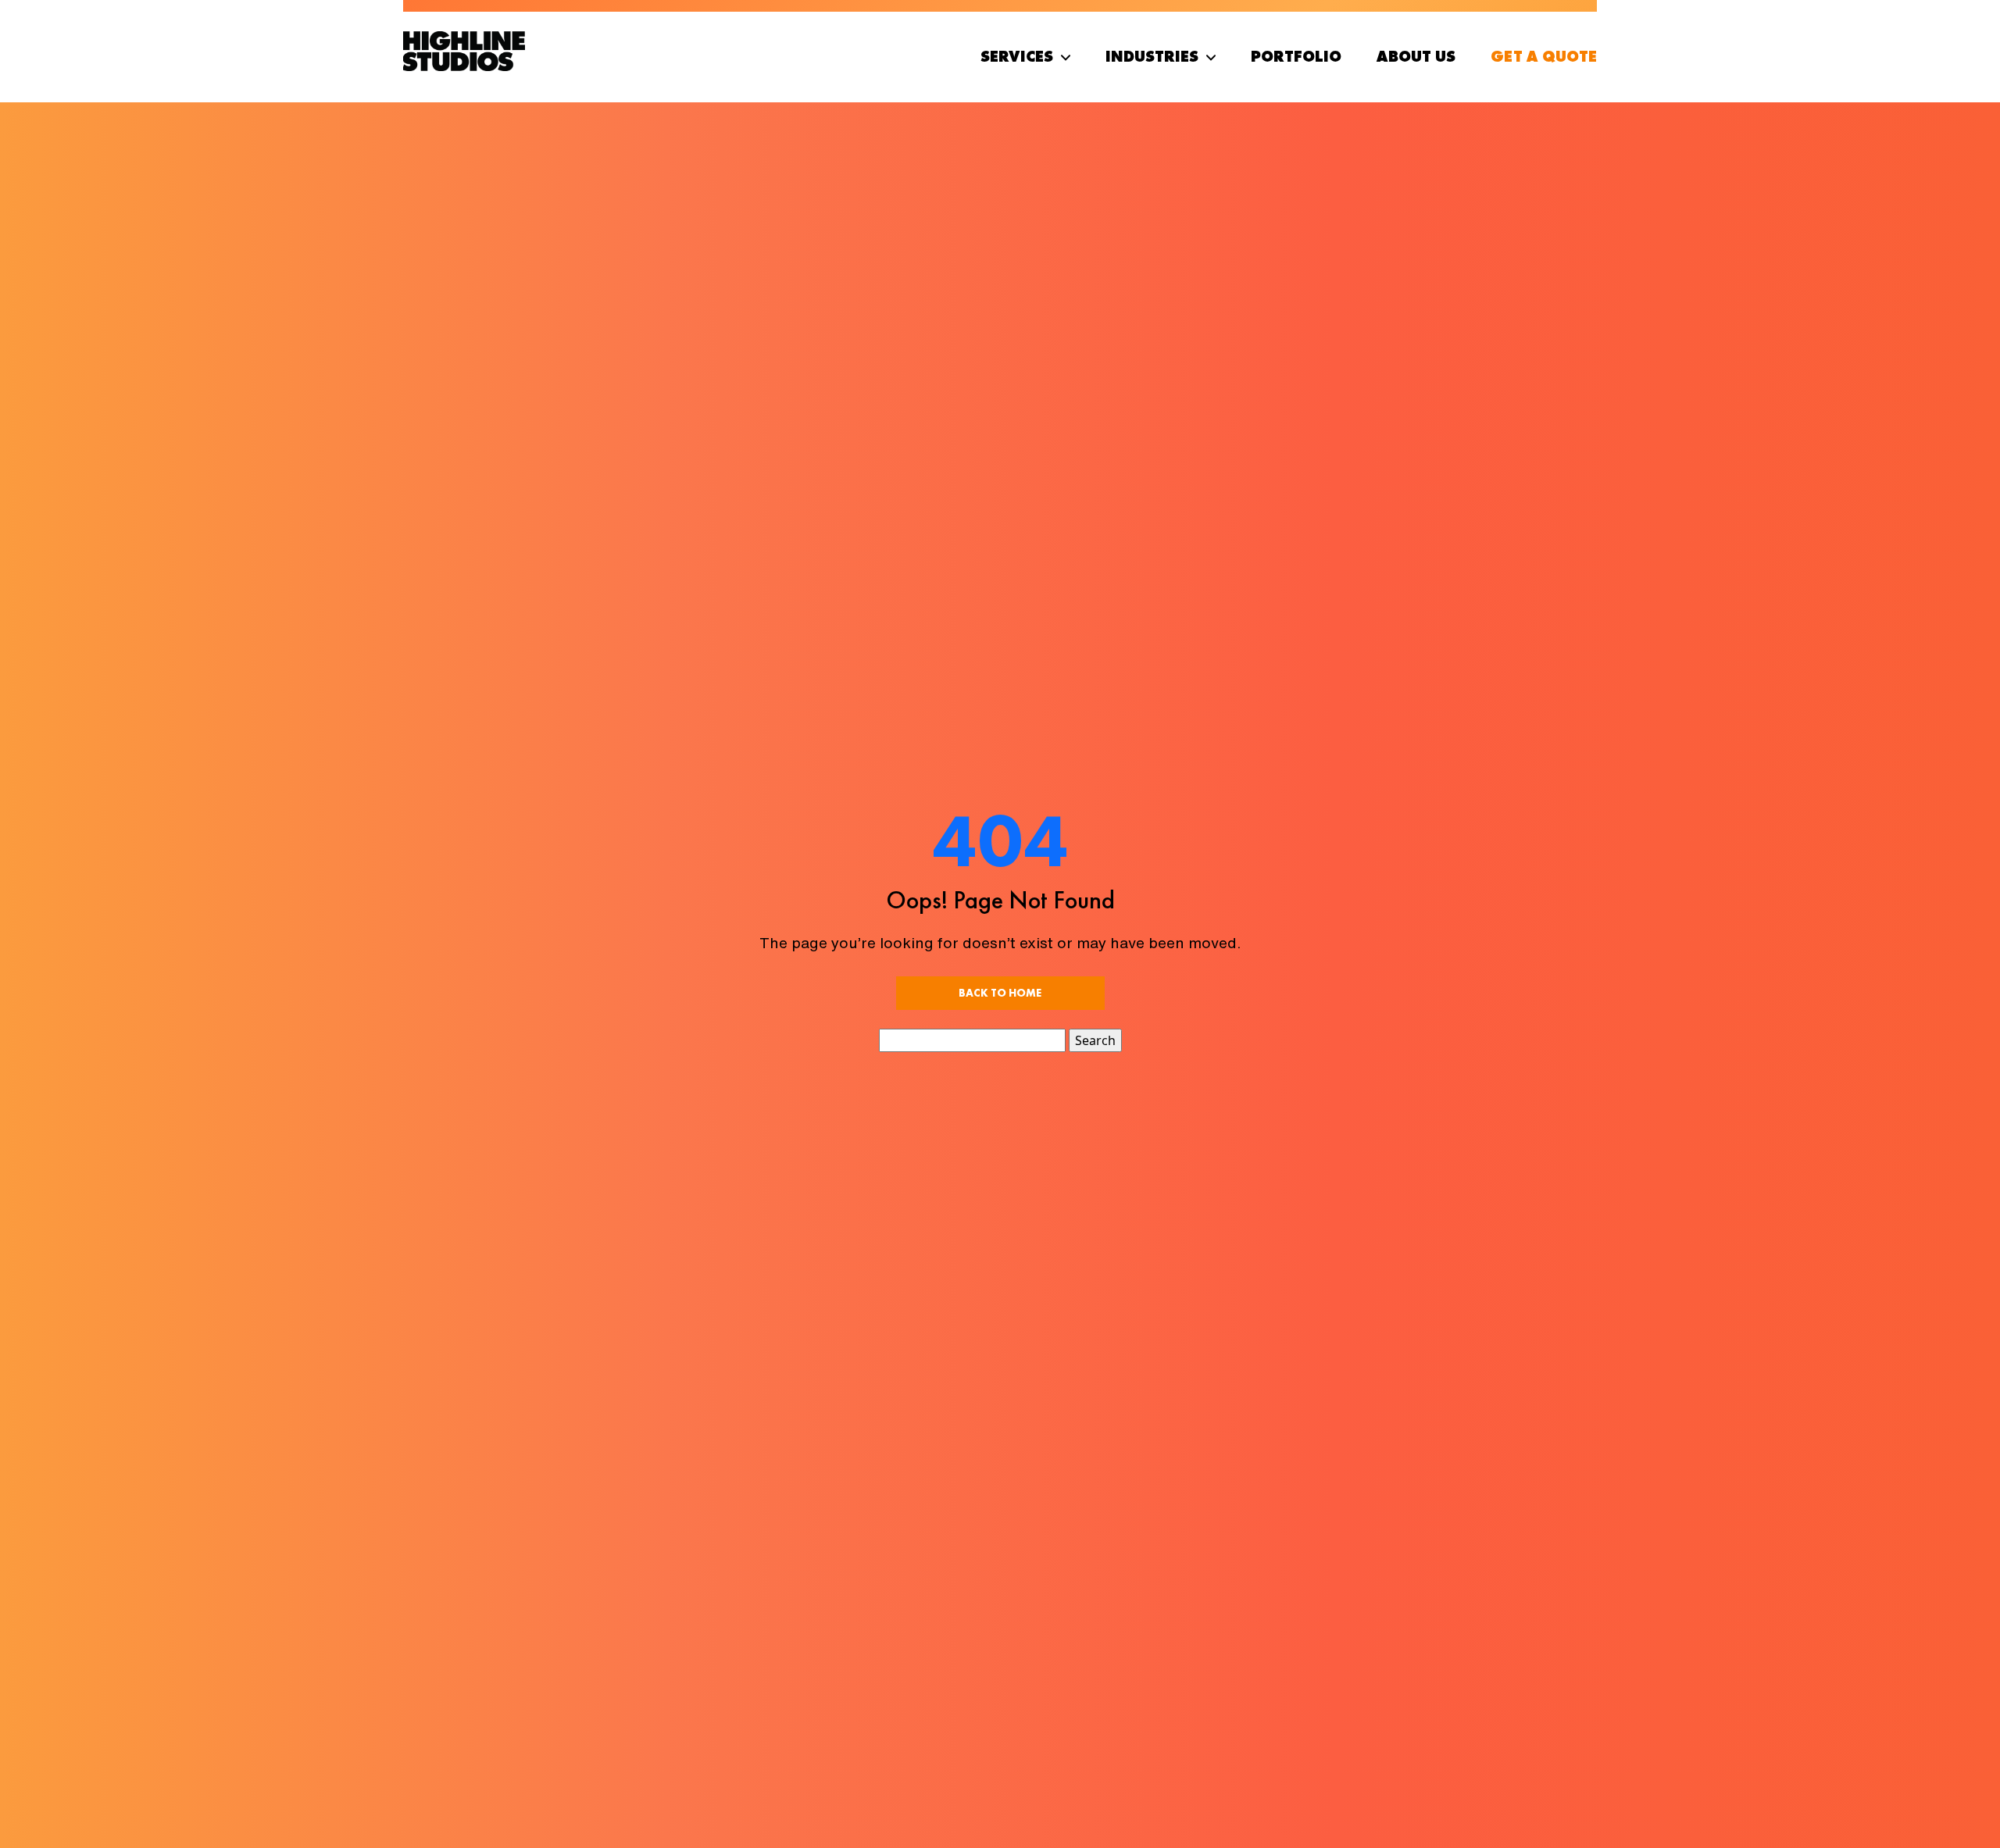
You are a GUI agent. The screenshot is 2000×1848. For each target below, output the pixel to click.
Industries (1152, 56)
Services (1017, 56)
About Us (1416, 56)
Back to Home (1000, 993)
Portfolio (1296, 56)
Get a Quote (1544, 56)
